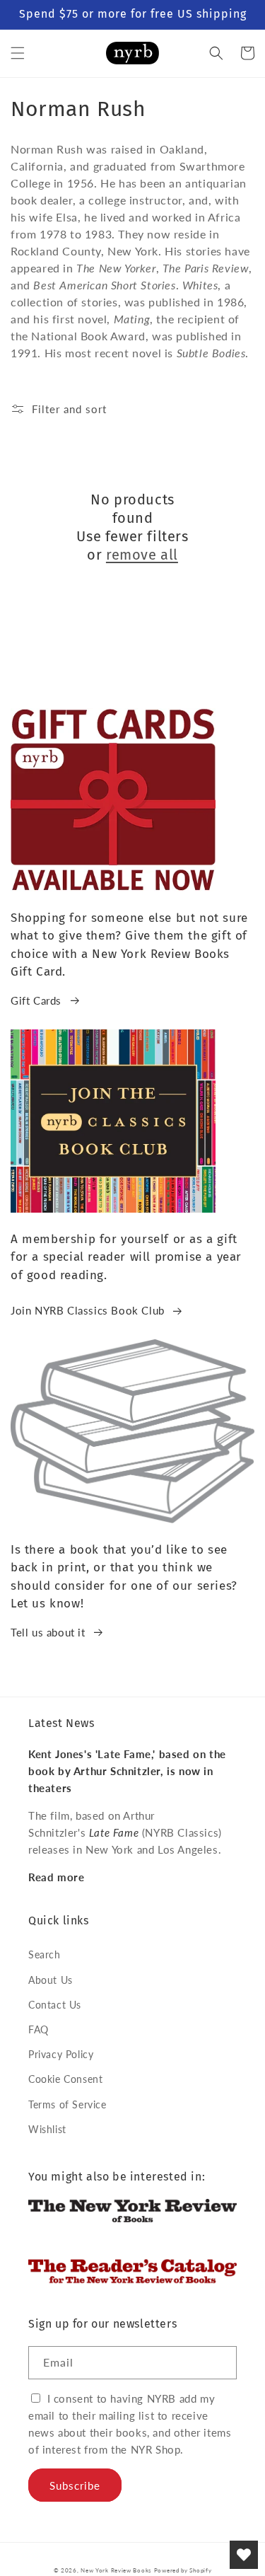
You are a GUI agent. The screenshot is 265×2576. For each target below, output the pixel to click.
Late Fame (114, 1832)
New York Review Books (116, 2570)
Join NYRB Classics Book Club (88, 1310)
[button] (18, 53)
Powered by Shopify (183, 2570)
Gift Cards (36, 1000)
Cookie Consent (65, 2079)
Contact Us (55, 2005)
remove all (142, 555)
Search (45, 1954)
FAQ (39, 2029)
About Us (51, 1980)
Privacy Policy (61, 2054)
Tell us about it (48, 1632)
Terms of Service (67, 2104)
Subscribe (75, 2485)
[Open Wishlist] (244, 2555)
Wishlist (47, 2129)
